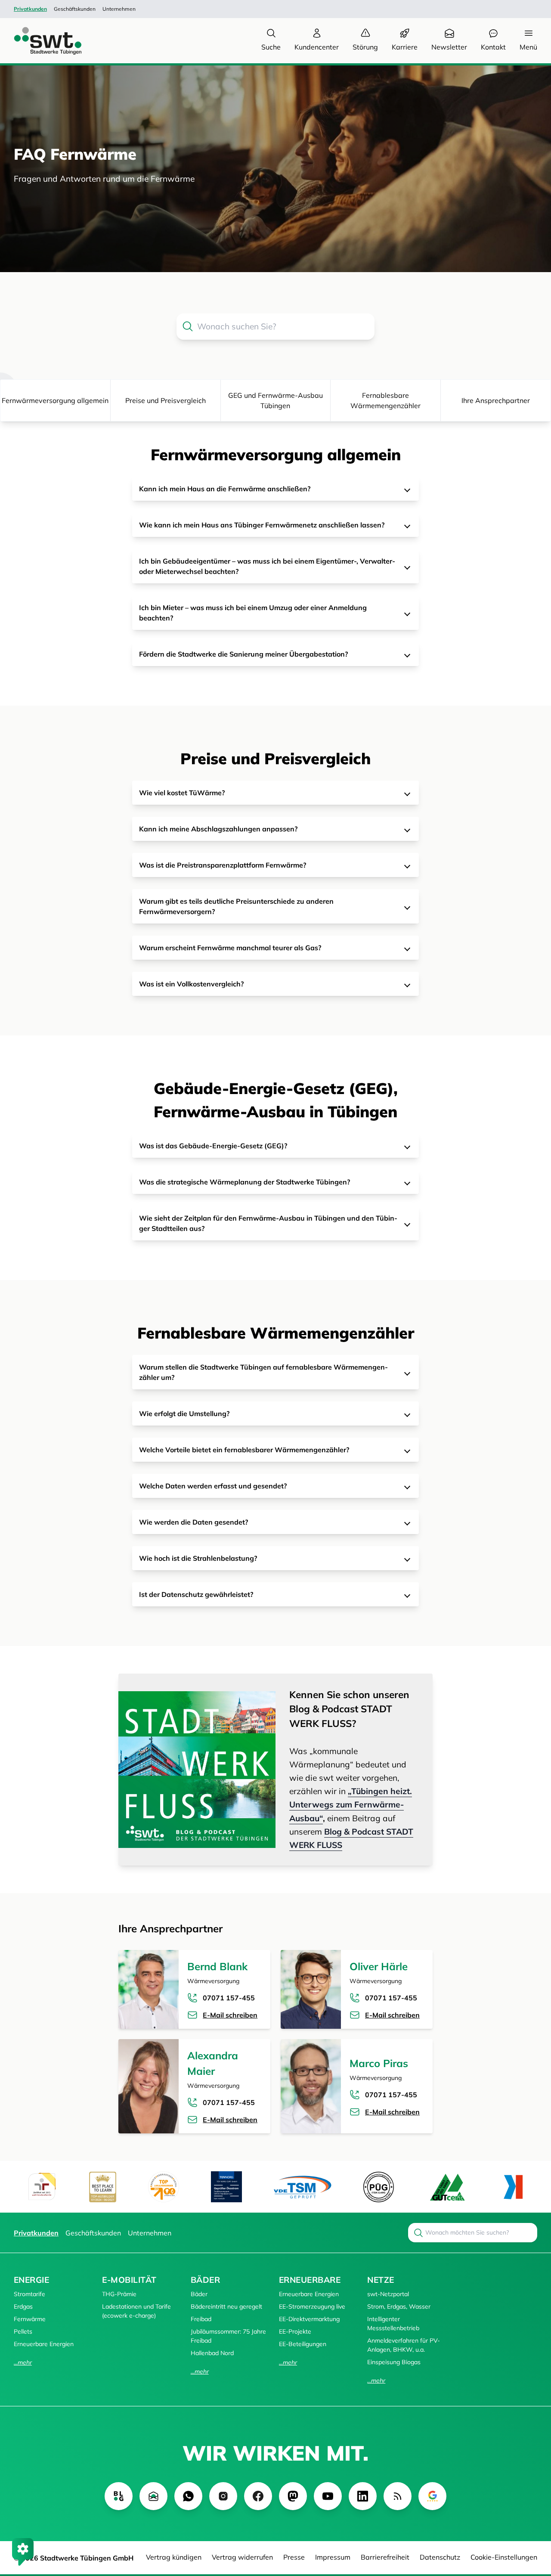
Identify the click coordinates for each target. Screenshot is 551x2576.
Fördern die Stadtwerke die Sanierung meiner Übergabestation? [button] (243, 654)
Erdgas (23, 2306)
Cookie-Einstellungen (504, 2557)
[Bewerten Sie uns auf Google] (432, 2496)
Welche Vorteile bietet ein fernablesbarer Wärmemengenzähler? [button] (244, 1450)
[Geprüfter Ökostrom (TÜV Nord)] (226, 2187)
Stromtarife (29, 2294)
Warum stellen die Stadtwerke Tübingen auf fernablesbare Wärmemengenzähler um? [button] (263, 1372)
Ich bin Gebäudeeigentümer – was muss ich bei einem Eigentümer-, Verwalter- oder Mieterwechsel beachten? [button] (267, 566)
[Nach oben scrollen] (532, 2523)
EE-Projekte (295, 2331)
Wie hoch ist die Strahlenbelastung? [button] (198, 1558)
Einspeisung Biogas (394, 2362)
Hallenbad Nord (212, 2353)
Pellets (23, 2331)
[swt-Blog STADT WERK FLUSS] (119, 2496)
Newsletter (449, 47)
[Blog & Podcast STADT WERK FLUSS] (197, 1770)
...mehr (23, 2362)
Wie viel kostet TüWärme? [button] (182, 793)
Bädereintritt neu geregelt (226, 2306)
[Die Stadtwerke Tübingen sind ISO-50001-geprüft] (447, 2187)
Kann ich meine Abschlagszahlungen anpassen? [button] (218, 829)
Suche (271, 47)
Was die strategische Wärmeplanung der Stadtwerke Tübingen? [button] (245, 1182)
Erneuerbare (310, 2280)
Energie (31, 2280)
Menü (528, 47)
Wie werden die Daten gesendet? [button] (193, 1522)
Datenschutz (440, 2557)
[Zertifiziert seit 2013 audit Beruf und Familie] (42, 2187)
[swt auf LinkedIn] (363, 2496)
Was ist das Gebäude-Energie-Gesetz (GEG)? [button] (213, 1146)
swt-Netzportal (388, 2294)
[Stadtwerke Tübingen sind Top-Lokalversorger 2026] (164, 2187)
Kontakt (493, 47)
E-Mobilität (129, 2280)
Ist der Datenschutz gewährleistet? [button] (196, 1594)
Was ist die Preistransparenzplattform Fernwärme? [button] (223, 865)
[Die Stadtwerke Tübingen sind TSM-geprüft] (303, 2187)
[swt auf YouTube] (328, 2496)
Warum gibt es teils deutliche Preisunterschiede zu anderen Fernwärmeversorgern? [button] (236, 906)
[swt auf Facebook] (258, 2496)
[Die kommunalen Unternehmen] (513, 2187)
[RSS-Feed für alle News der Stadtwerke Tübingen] (398, 2496)
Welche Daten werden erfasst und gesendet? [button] (213, 1486)
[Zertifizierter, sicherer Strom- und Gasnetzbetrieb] (379, 2187)
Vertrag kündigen (174, 2557)
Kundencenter (317, 47)
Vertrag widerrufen (242, 2557)
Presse (294, 2557)
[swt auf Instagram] (223, 2496)
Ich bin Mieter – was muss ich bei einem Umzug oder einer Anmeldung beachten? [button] (253, 613)
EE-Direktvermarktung (309, 2319)
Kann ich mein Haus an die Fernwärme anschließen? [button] (225, 489)
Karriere (405, 47)
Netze (381, 2280)
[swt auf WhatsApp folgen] (188, 2496)
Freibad (201, 2319)
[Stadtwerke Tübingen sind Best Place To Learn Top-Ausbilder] (103, 2187)
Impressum (333, 2557)
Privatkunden (30, 9)
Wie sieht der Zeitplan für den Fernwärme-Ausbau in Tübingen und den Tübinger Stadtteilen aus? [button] (268, 1223)
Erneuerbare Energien (44, 2344)
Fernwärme (30, 2319)
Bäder (205, 2280)
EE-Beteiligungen (303, 2344)
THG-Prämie (119, 2294)
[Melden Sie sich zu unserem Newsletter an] (153, 2496)
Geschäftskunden (75, 9)
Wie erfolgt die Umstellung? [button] (184, 1414)
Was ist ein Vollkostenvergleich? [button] (191, 984)
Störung (365, 47)
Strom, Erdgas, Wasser (399, 2306)
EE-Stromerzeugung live (312, 2306)
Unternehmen (119, 9)
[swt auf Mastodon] (293, 2496)
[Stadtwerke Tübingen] (40, 41)
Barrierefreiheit (385, 2557)
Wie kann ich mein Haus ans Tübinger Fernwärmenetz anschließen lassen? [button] (262, 525)
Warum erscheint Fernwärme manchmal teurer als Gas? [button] (230, 948)
